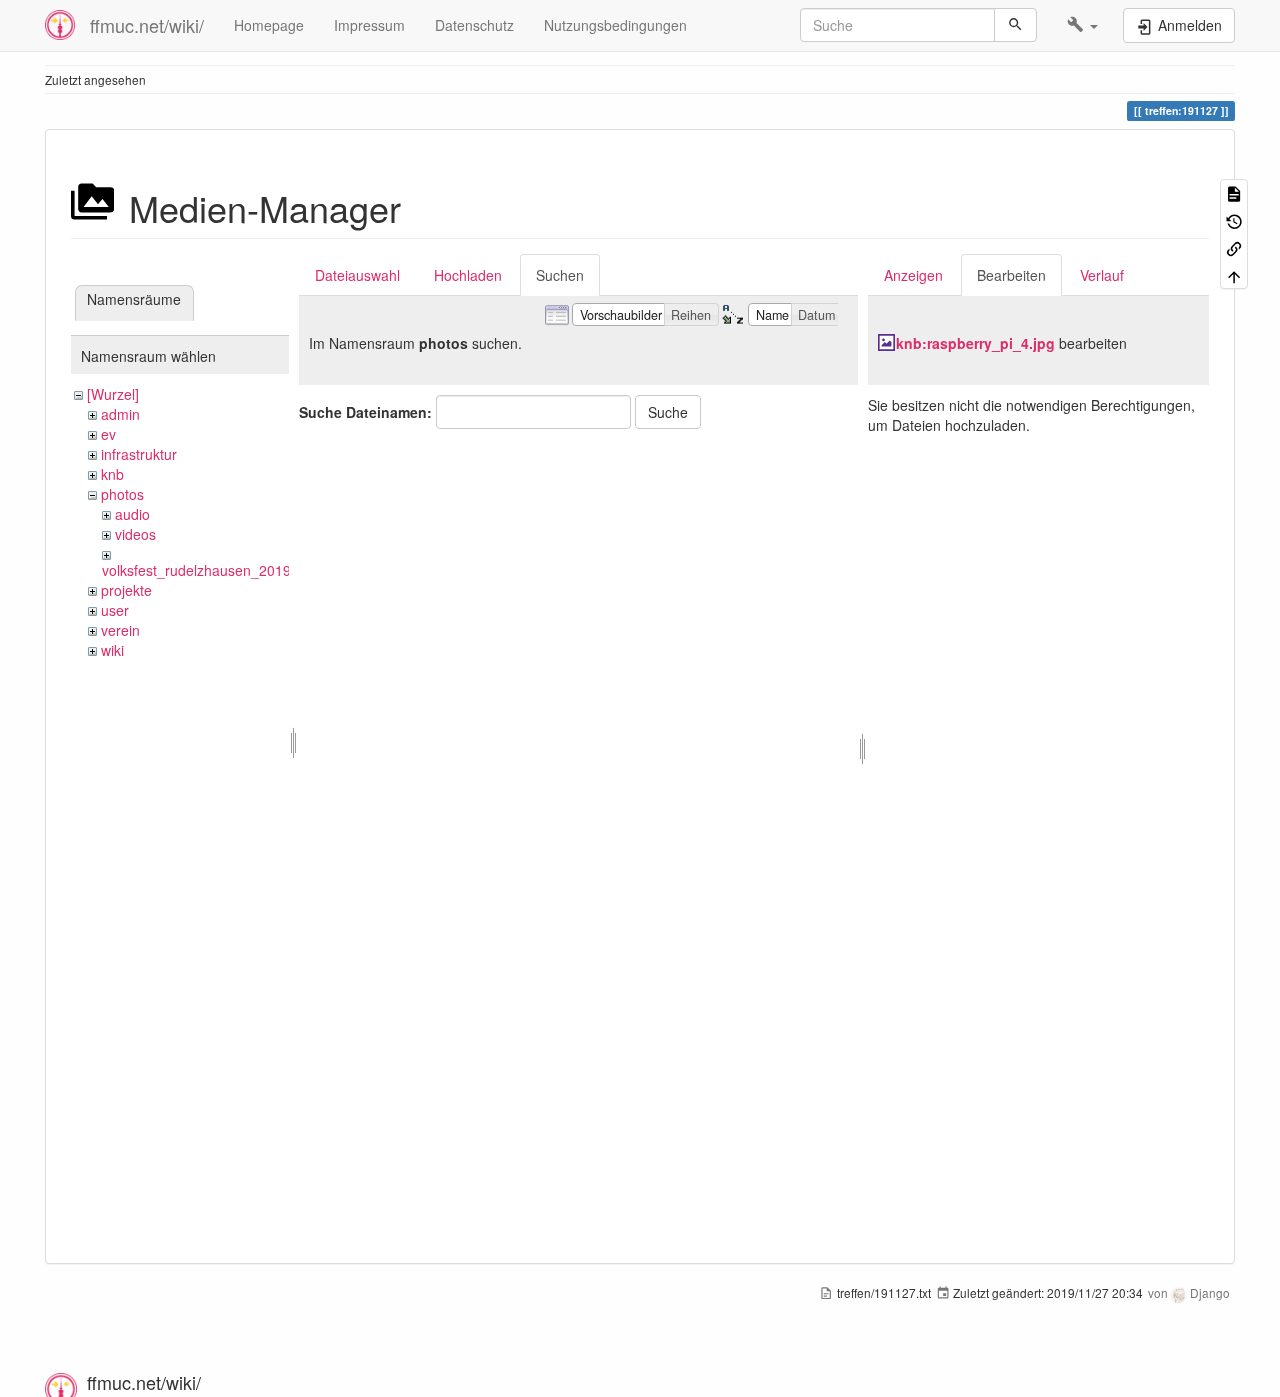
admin (120, 414)
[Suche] (1015, 25)
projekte (126, 590)
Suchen (560, 275)
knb (112, 474)
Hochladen (468, 275)
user (115, 610)
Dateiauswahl (357, 275)
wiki (112, 650)
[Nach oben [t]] (1234, 274)
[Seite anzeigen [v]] (1234, 192)
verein (120, 630)
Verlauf (1102, 275)
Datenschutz (474, 25)
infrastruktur (139, 454)
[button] (1082, 25)
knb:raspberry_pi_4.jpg (975, 343)
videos (135, 534)
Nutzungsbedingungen (615, 25)
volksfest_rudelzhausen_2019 (196, 570)
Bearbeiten (1011, 275)
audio (132, 514)
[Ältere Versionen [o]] (1234, 219)
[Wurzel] (113, 394)
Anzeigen (913, 275)
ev (108, 434)
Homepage (269, 25)
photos (122, 494)
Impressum (369, 25)
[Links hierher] (1234, 247)
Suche (668, 412)
